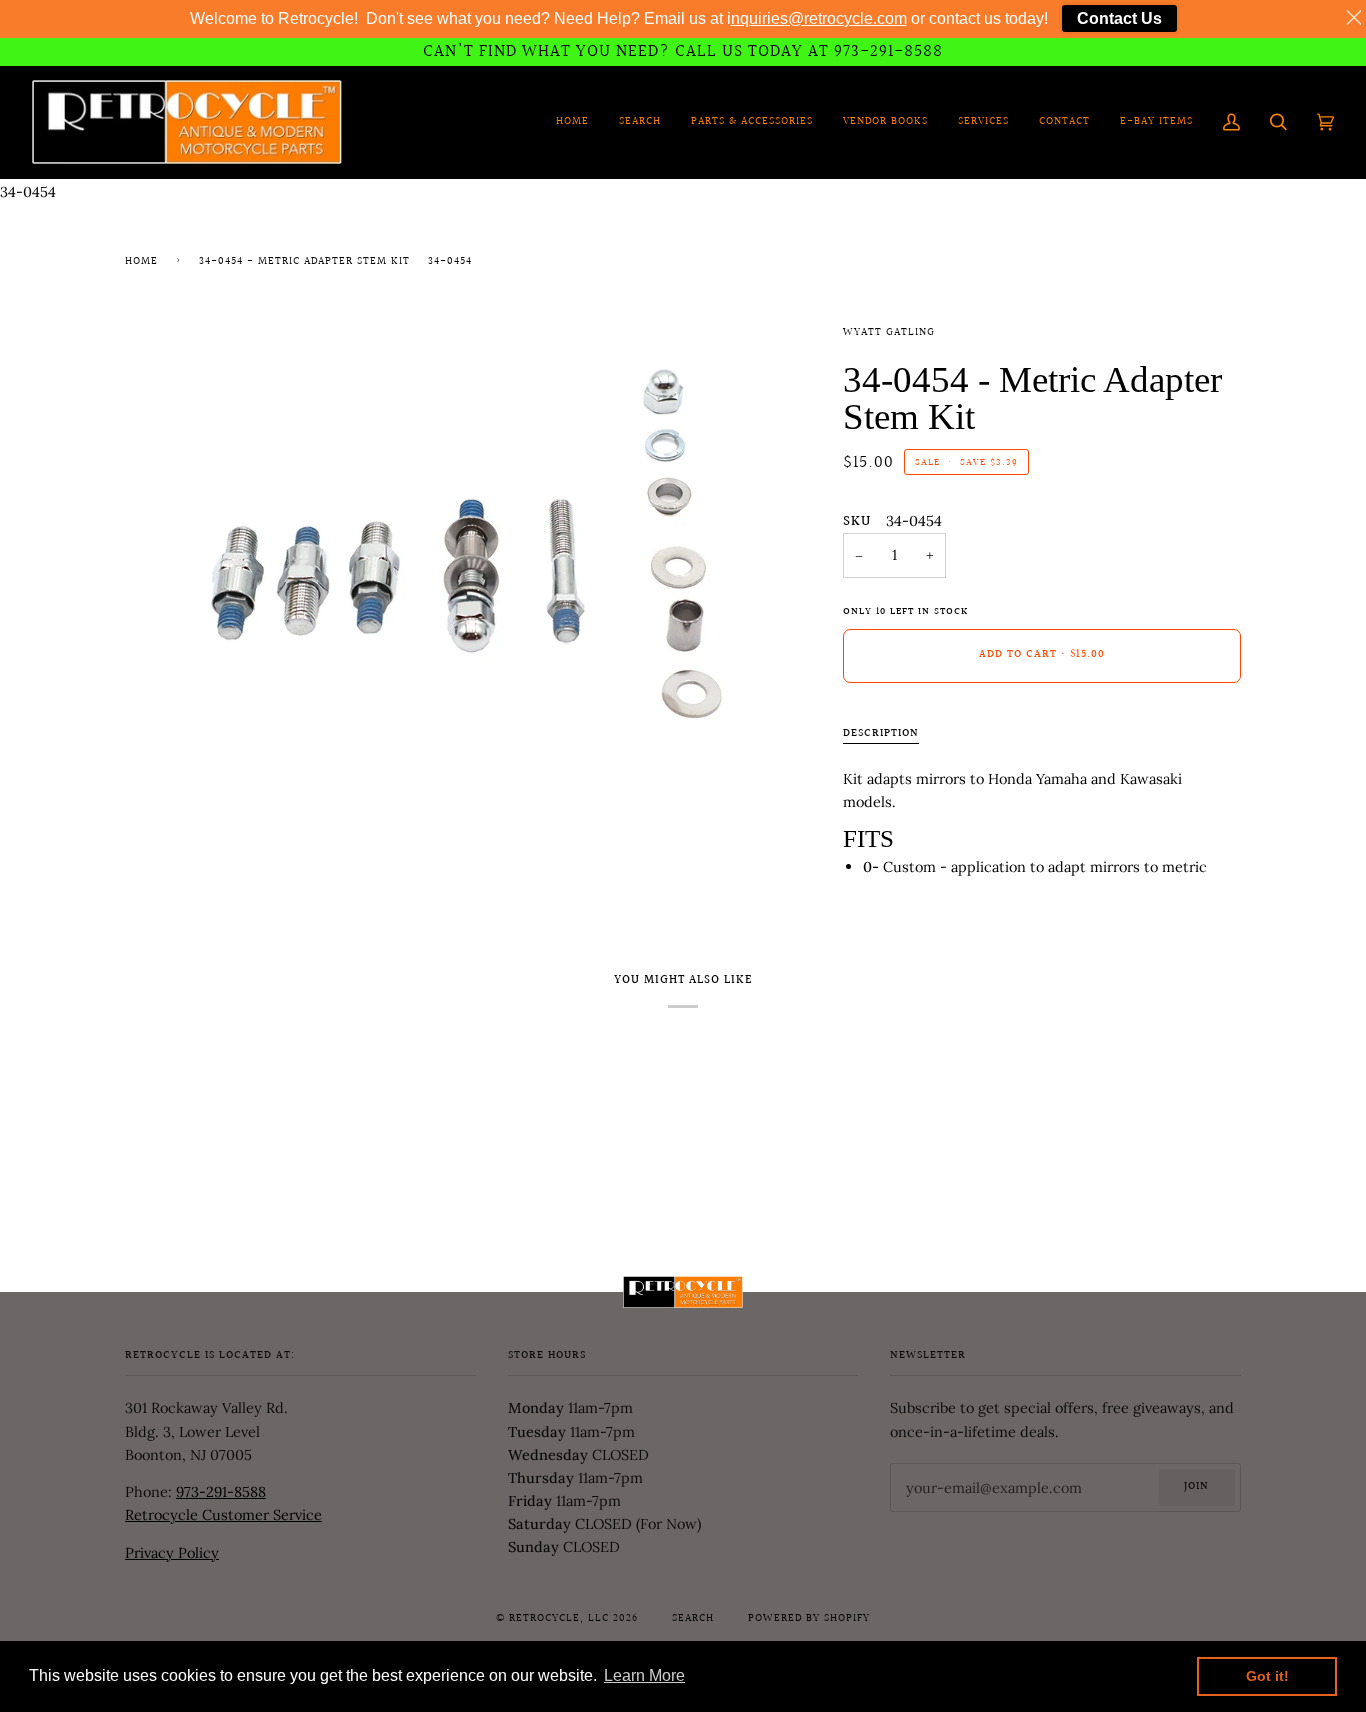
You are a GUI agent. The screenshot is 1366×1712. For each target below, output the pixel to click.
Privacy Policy (172, 1552)
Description (881, 734)
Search (693, 1619)
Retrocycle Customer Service (223, 1514)
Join (1196, 1487)
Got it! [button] (1267, 1676)
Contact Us (1119, 18)
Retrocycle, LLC (559, 1619)
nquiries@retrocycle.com (819, 18)
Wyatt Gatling (889, 333)
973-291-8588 (221, 1491)
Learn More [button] (644, 1675)
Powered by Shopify (809, 1619)
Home (141, 262)
